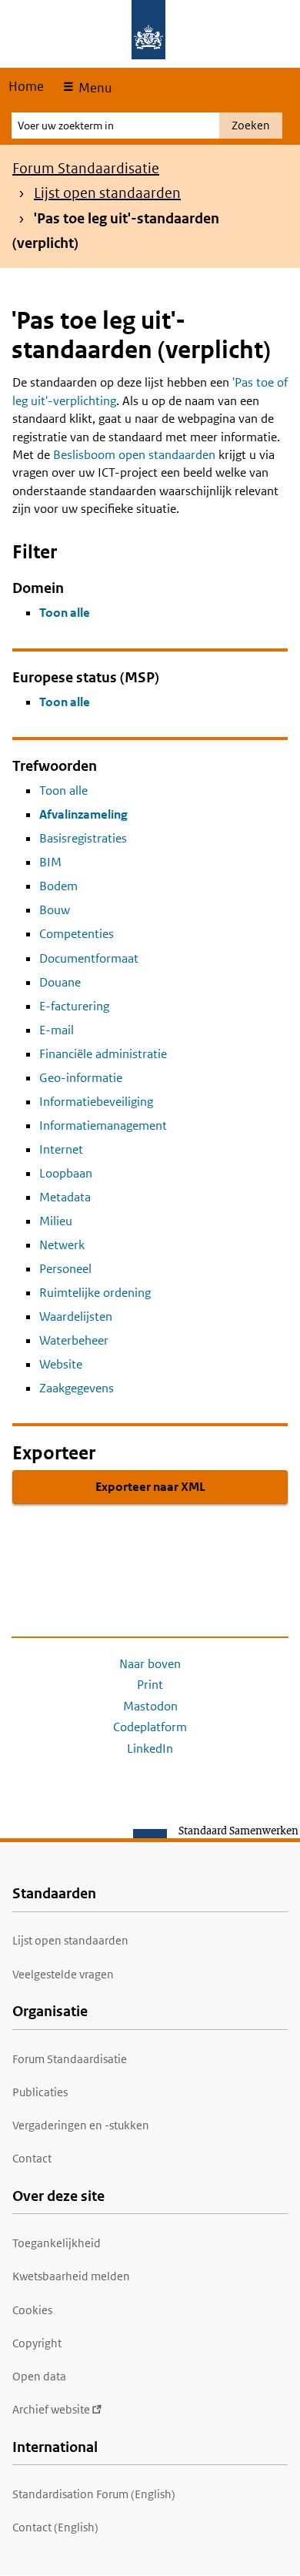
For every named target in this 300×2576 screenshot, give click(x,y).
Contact (32, 2158)
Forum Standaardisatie (86, 168)
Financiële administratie (103, 1054)
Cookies (32, 2310)
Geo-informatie (81, 1078)
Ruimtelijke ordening (95, 1293)
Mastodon (150, 1706)
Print (150, 1685)
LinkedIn (150, 1749)
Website (61, 1364)
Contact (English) (55, 2527)
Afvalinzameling (83, 814)
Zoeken (251, 125)
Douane (60, 982)
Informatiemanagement (103, 1126)
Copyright (37, 2343)
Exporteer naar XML (150, 1487)
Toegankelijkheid (57, 2243)
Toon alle (65, 613)
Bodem (58, 886)
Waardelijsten (76, 1316)
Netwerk (62, 1245)
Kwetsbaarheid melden (71, 2276)
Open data (39, 2376)
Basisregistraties (83, 838)
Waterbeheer (74, 1340)
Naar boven (150, 1664)
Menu (93, 88)
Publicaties (40, 2092)
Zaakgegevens (77, 1388)
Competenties (77, 934)
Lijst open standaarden (107, 193)
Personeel (65, 1269)
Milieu (56, 1221)
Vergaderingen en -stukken (81, 2125)
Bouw (55, 910)
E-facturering (74, 1006)
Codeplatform (150, 1727)
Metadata (65, 1197)
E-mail (57, 1030)
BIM (50, 862)
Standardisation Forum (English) (94, 2494)
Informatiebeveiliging (96, 1102)
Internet (61, 1149)
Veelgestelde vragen (63, 1974)
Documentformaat (89, 958)
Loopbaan (66, 1173)
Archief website (51, 2409)
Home (26, 86)
